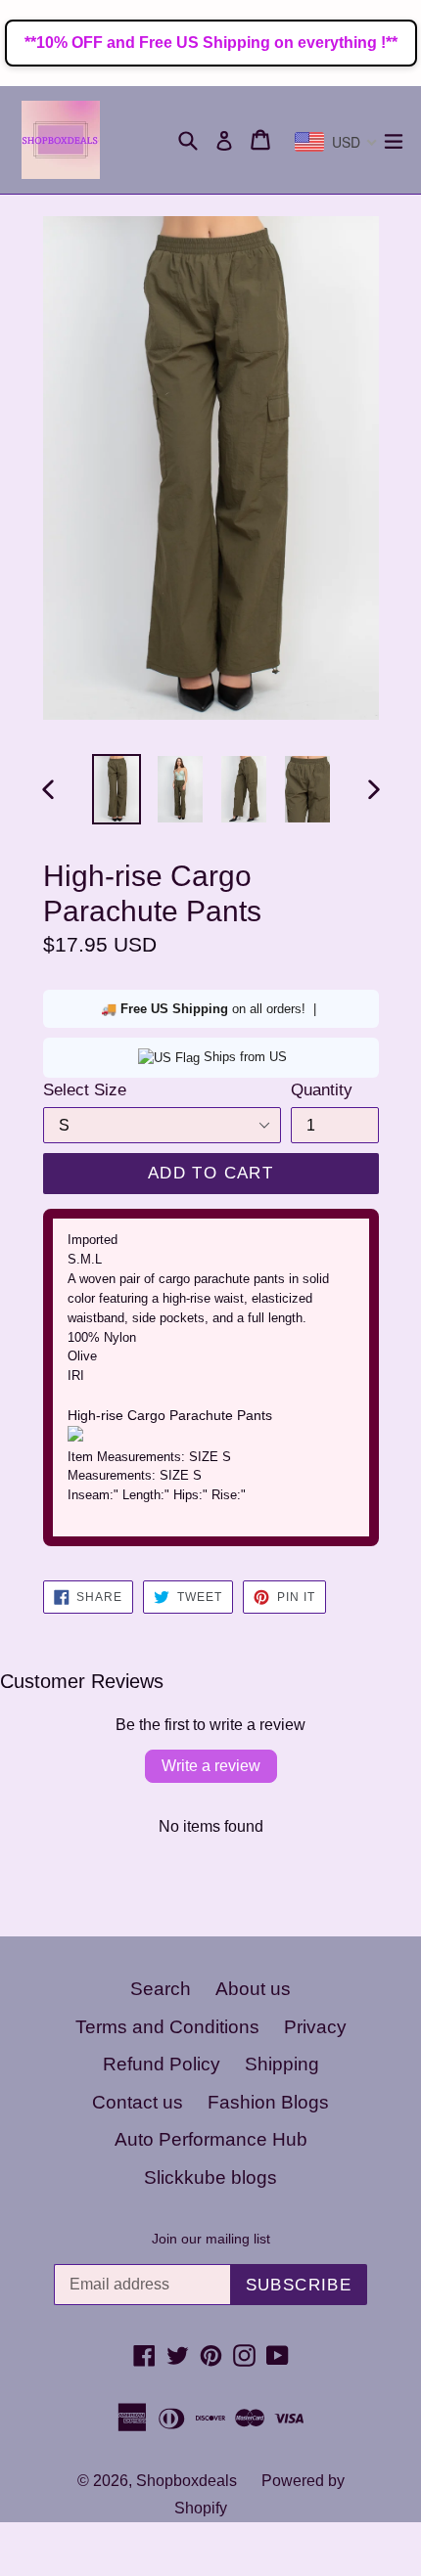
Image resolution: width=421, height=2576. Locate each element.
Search (161, 1989)
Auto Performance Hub (211, 2139)
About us (253, 1989)
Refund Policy (162, 2064)
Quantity (322, 1090)
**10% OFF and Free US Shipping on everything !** (211, 43)
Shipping (282, 2064)
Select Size (85, 1090)
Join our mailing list (211, 2239)
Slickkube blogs (210, 2177)
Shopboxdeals (187, 2481)
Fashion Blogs (268, 2102)
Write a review (211, 1766)
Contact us (138, 2102)
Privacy (315, 2027)
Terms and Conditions (167, 2027)
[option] (116, 790)
